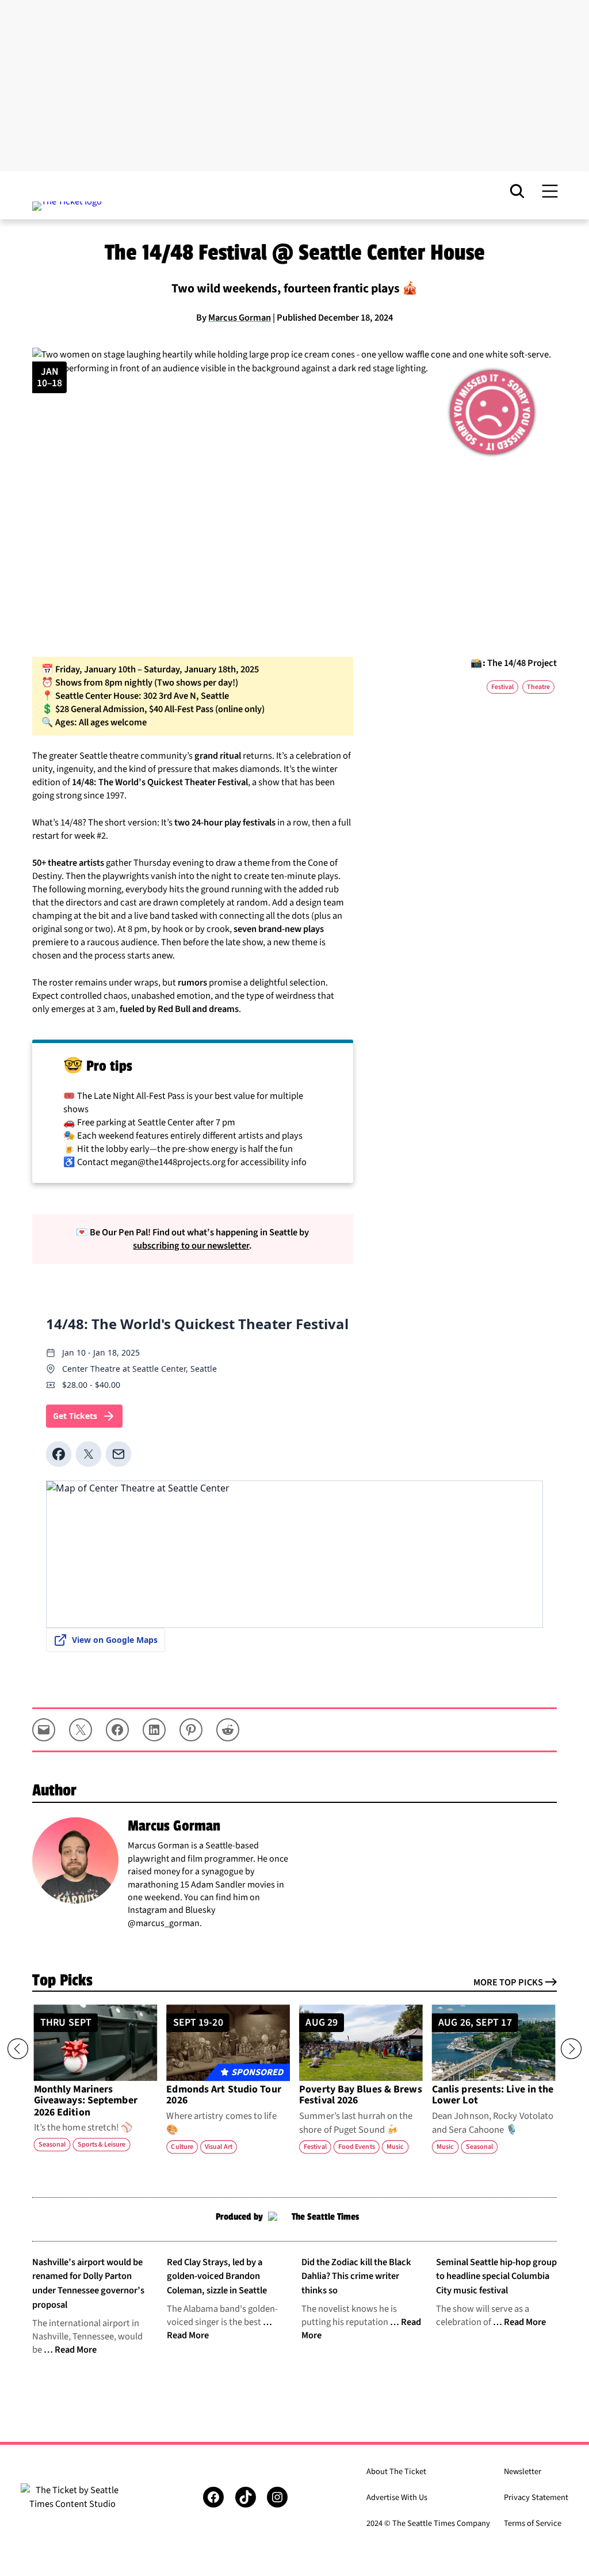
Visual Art (219, 2147)
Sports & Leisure (102, 2144)
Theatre (538, 687)
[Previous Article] (18, 2049)
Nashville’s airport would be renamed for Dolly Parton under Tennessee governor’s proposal (88, 2284)
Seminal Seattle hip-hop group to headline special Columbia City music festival (496, 2276)
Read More (76, 2350)
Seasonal (52, 2144)
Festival (502, 687)
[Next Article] (571, 2049)
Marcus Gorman (240, 318)
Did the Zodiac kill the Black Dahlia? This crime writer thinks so (356, 2276)
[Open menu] (550, 191)
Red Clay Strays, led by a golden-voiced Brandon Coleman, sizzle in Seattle (217, 2276)
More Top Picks (508, 1983)
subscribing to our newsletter (191, 1246)
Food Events (357, 2147)
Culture (182, 2147)
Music (395, 2147)
